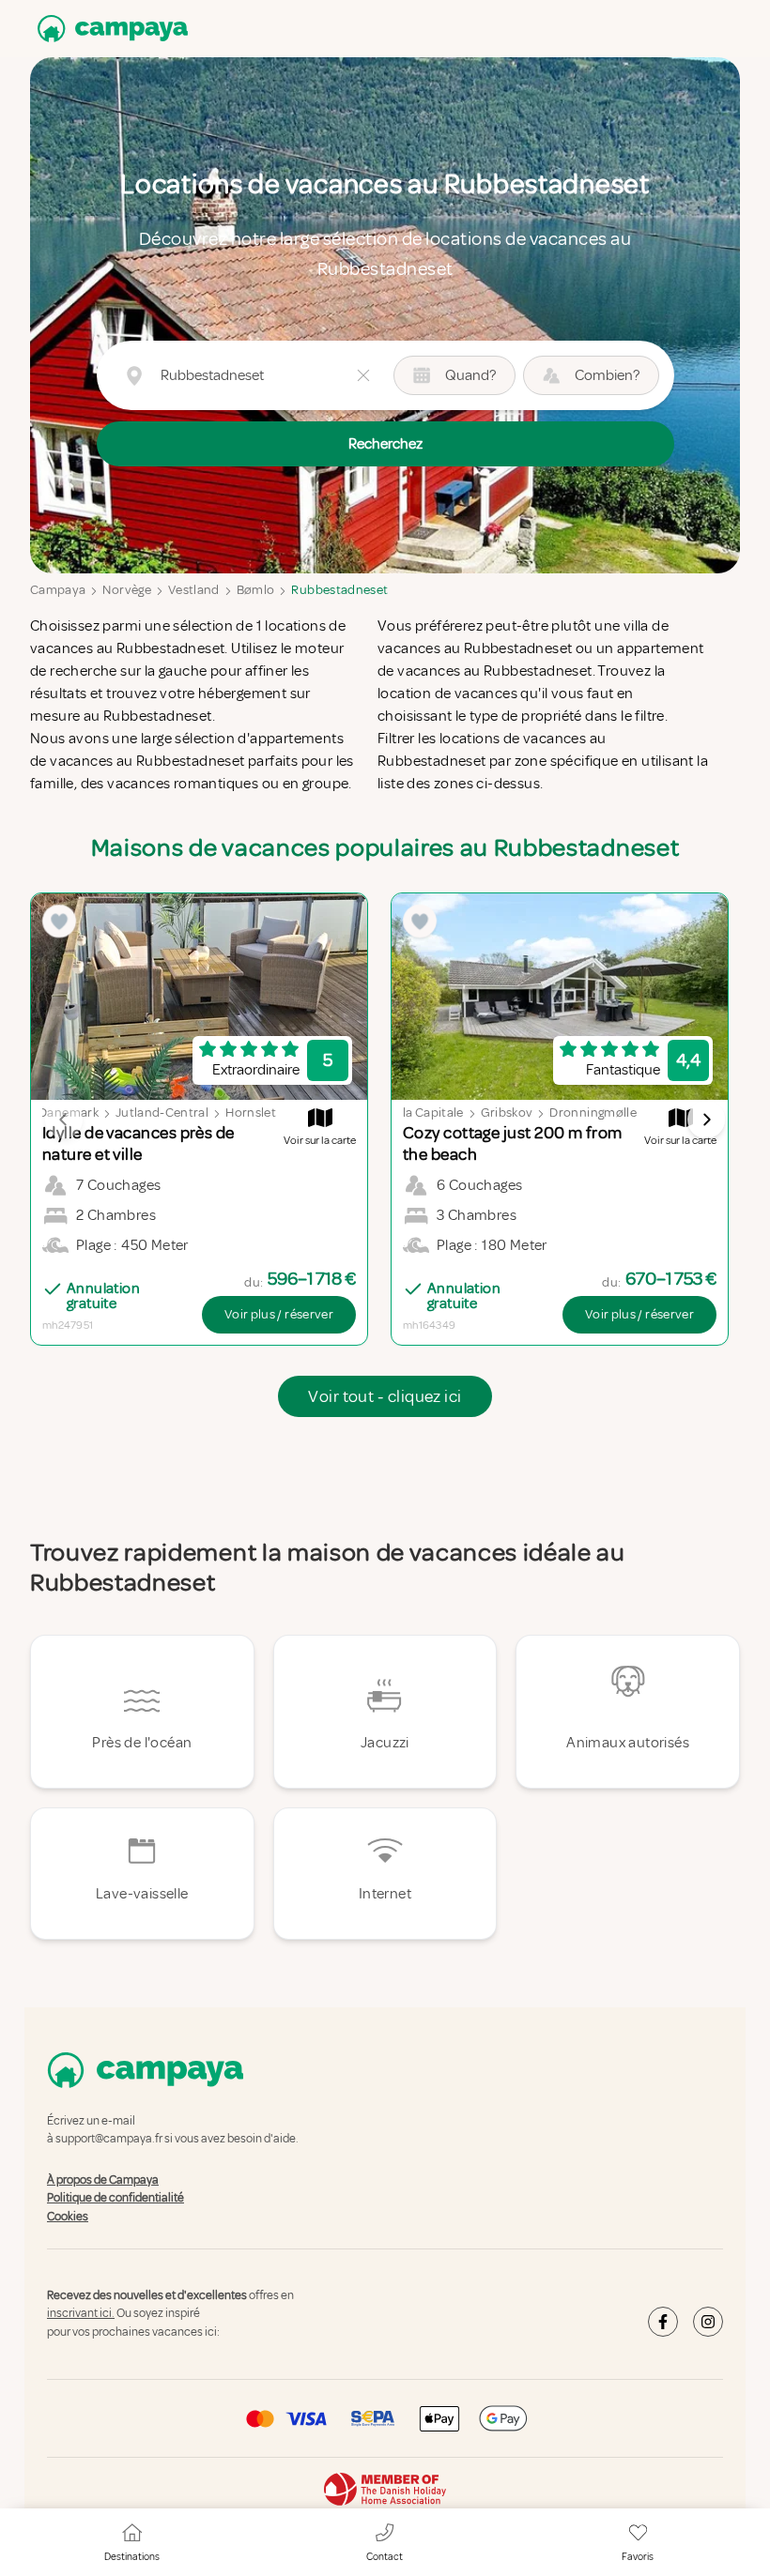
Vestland (194, 590)
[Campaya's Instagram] (708, 2322)
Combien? (607, 375)
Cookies (68, 2217)
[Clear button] (363, 375)
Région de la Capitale (403, 1113)
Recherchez (385, 444)
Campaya (58, 590)
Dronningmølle (593, 1113)
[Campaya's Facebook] (663, 2322)
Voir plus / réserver (279, 1314)
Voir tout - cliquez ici (385, 1396)
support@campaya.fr (109, 2140)
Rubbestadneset (339, 590)
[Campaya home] (109, 29)
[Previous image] (64, 1120)
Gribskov (507, 1113)
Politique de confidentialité (115, 2198)
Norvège (126, 590)
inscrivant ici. (81, 2314)
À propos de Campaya (103, 2180)
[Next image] (706, 1120)
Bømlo (256, 590)
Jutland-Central (162, 1113)
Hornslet (251, 1113)
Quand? (470, 375)
